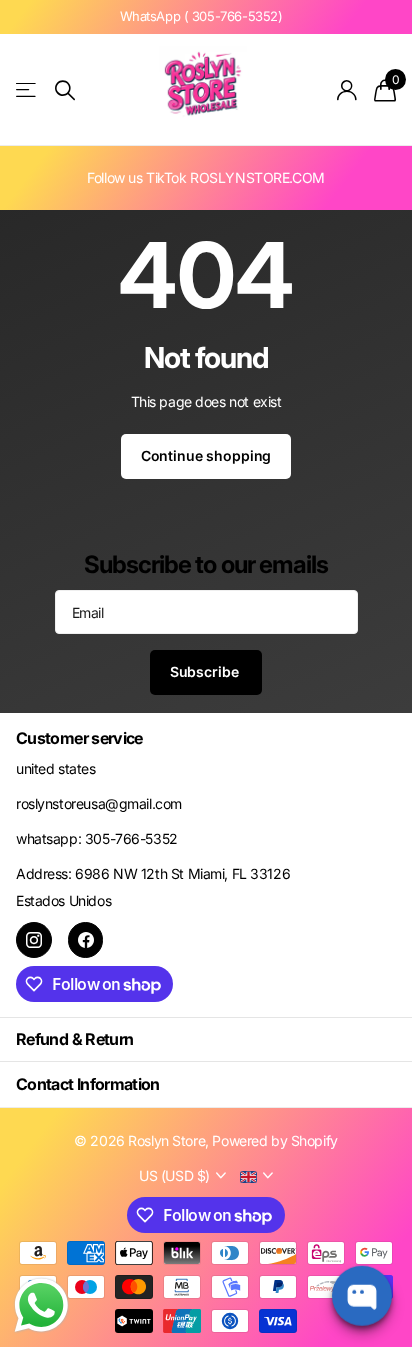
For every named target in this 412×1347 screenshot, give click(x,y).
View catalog (27, 90)
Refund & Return (74, 1039)
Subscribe (206, 671)
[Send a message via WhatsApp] (41, 1305)
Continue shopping (206, 455)
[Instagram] (34, 940)
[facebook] (86, 940)
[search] (65, 90)
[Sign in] (347, 90)
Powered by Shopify (274, 1140)
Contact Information (88, 1084)
